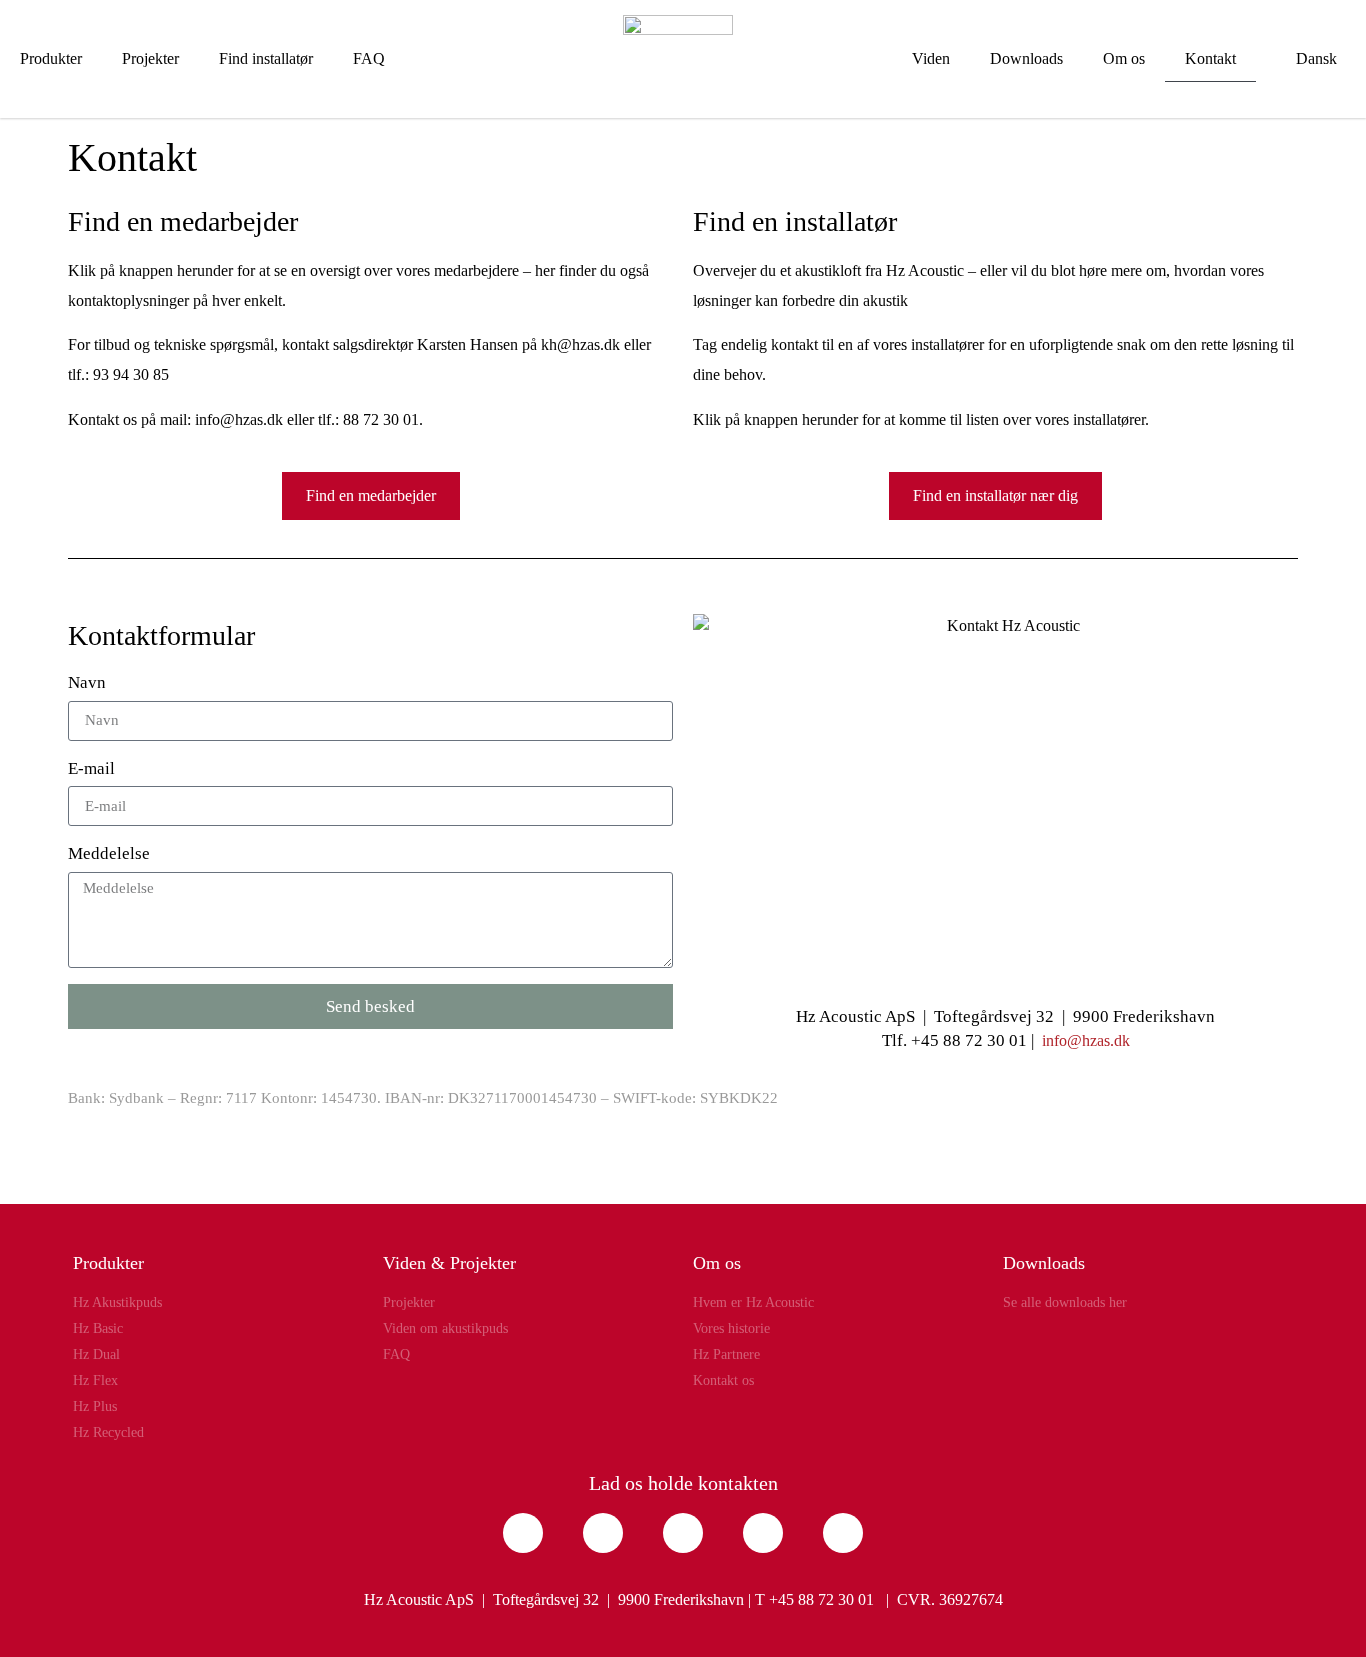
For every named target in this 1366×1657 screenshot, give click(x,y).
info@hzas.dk (1086, 1040)
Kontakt (1210, 58)
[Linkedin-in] (683, 1533)
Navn (87, 682)
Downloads (1026, 58)
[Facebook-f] (523, 1533)
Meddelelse (109, 853)
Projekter (150, 58)
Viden (931, 58)
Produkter (51, 58)
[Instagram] (603, 1533)
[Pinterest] (763, 1533)
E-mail (91, 768)
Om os (1124, 58)
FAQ (369, 58)
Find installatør (266, 58)
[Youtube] (843, 1533)
